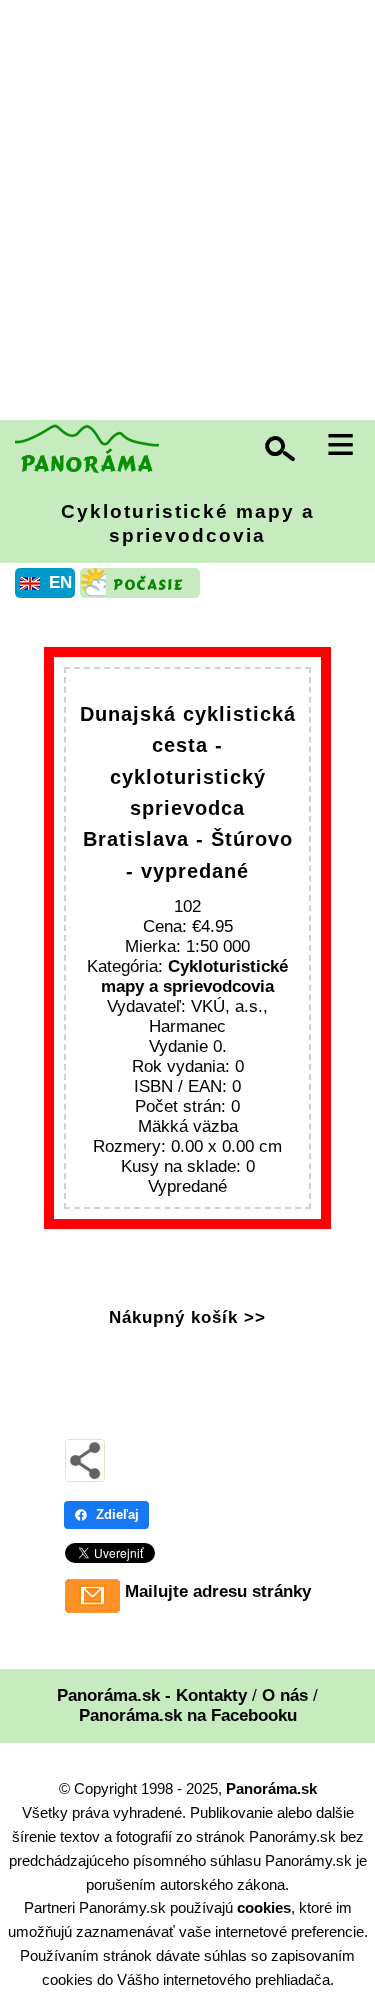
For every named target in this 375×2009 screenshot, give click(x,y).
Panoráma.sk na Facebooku (188, 1715)
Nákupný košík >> (187, 1317)
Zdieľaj (117, 1514)
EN (60, 582)
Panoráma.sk (271, 1788)
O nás (285, 1695)
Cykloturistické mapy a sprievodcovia (188, 523)
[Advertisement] (187, 212)
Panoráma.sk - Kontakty (152, 1695)
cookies (264, 1907)
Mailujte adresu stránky (218, 1591)
